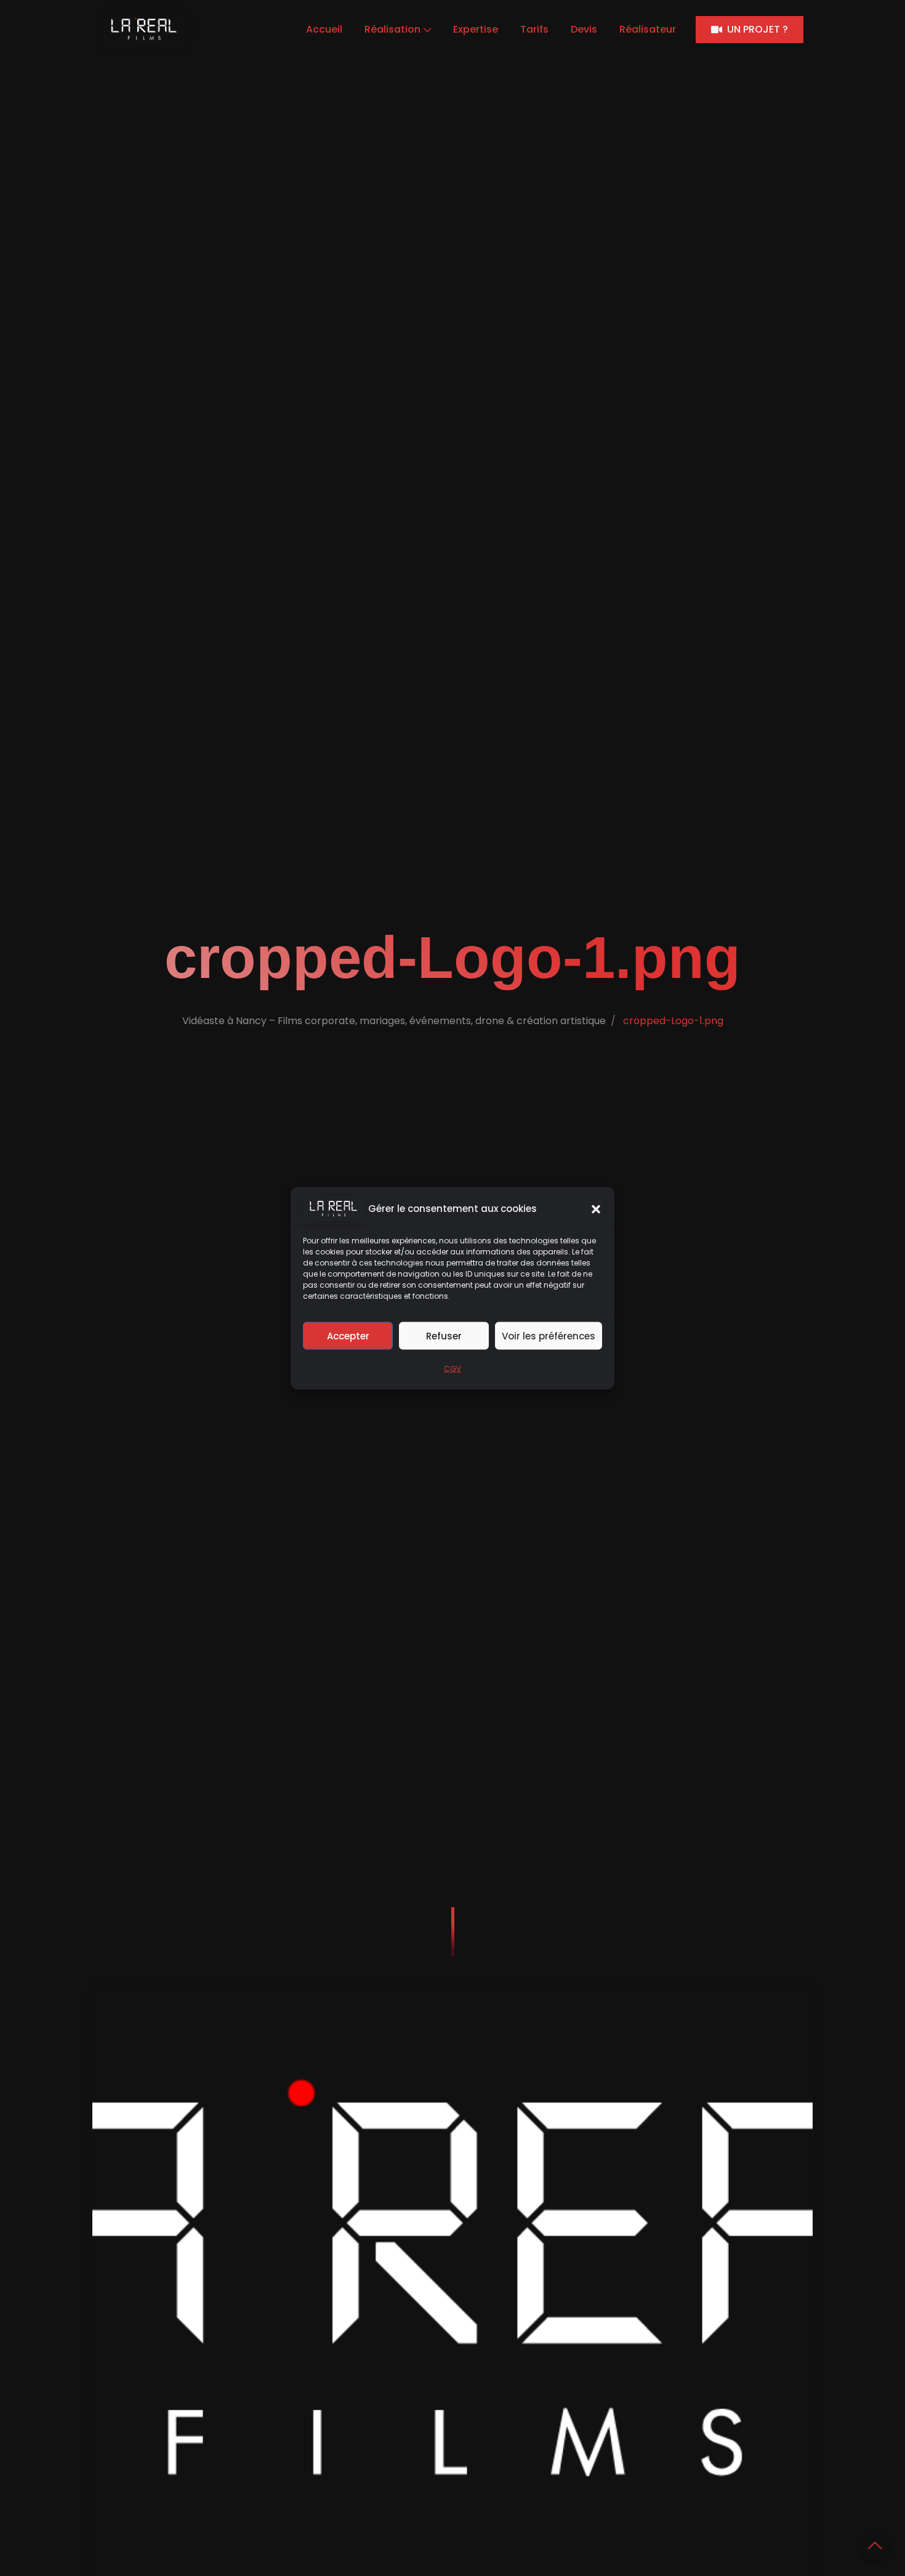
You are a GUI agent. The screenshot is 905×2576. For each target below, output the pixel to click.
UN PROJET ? (758, 29)
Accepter (348, 1335)
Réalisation (392, 29)
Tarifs (534, 29)
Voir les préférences (549, 1335)
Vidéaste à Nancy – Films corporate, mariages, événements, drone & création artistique (394, 1021)
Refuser (444, 1335)
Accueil (324, 29)
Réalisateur (648, 29)
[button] (596, 1208)
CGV (452, 1368)
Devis (584, 29)
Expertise (476, 29)
